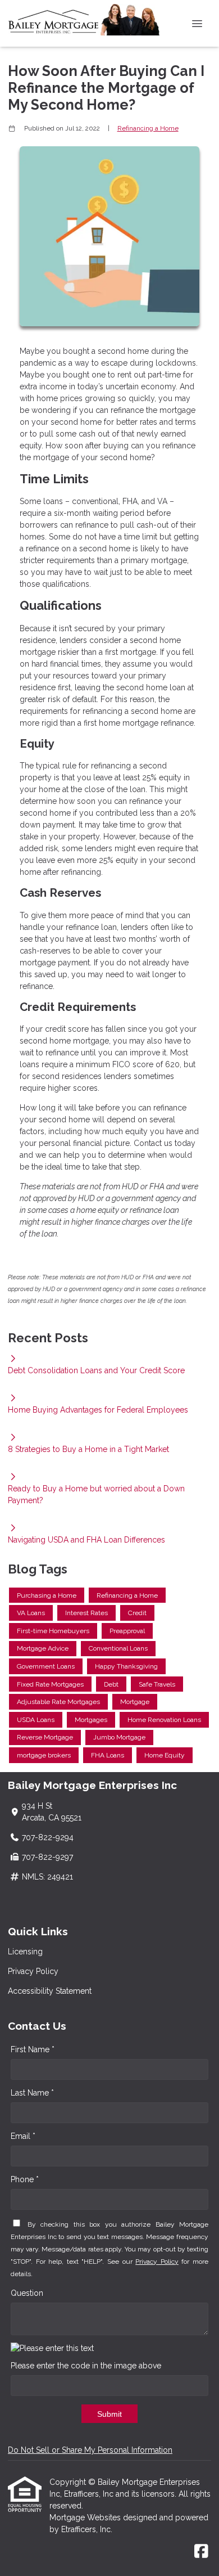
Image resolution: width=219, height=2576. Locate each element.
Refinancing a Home (148, 128)
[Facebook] (201, 2552)
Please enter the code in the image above (86, 2366)
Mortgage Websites (86, 2517)
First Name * (33, 2049)
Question (27, 2293)
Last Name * (32, 2093)
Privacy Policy (33, 1971)
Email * (23, 2136)
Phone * (25, 2179)
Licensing (25, 1952)
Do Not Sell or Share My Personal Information (90, 2450)
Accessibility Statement (50, 1991)
